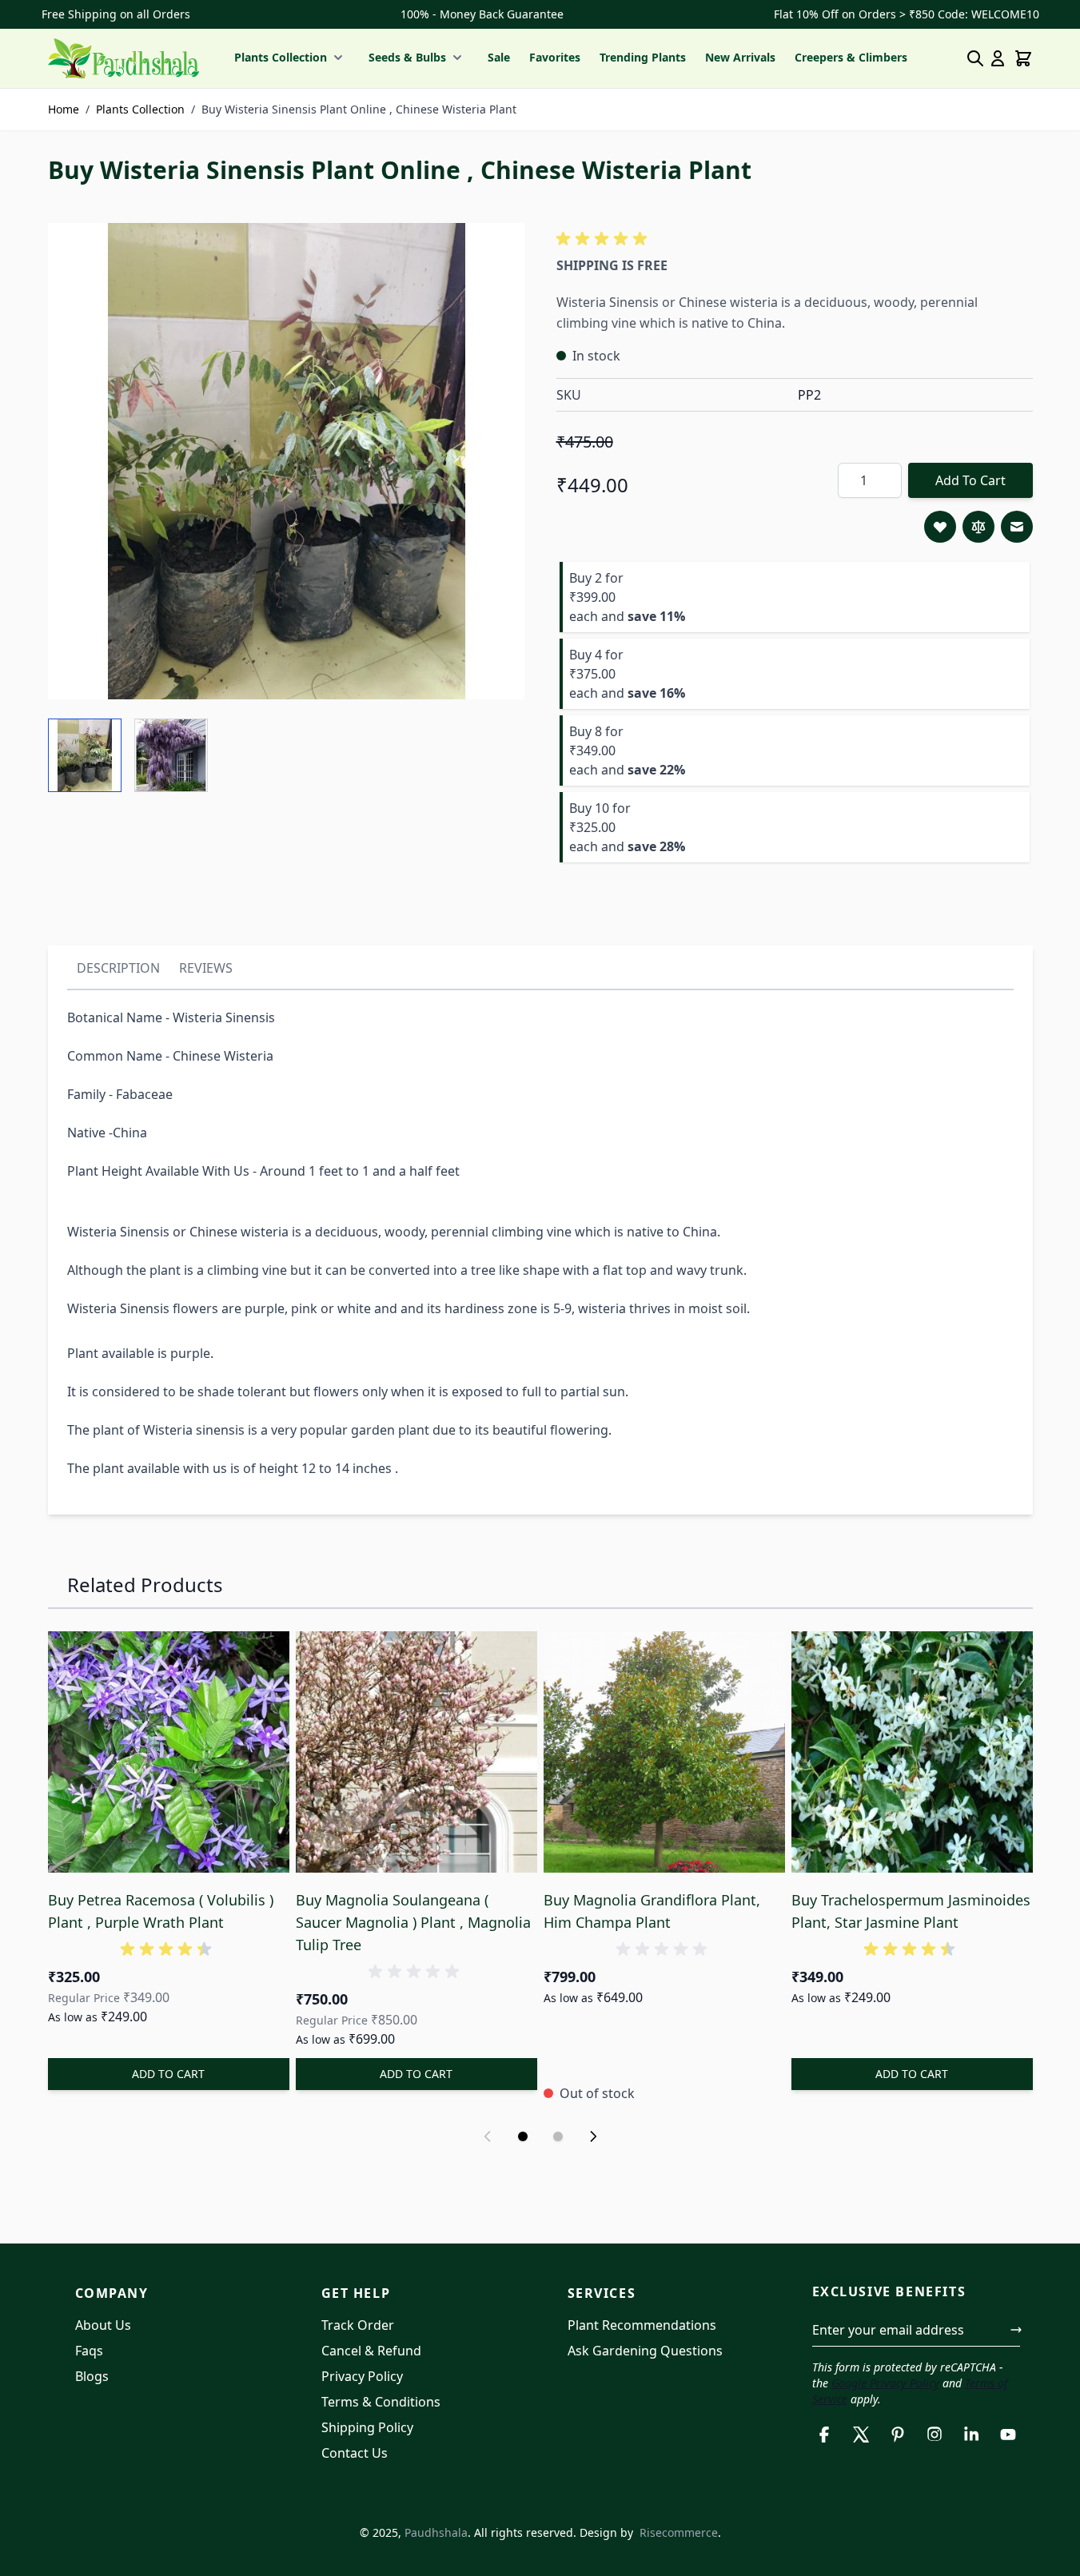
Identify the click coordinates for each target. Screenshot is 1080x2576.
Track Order (358, 2325)
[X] (861, 2435)
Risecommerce (679, 2532)
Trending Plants (643, 57)
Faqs (89, 2351)
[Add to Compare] (978, 527)
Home (64, 109)
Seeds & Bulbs (407, 57)
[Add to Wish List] (940, 527)
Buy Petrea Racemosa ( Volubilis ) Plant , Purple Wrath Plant (161, 1911)
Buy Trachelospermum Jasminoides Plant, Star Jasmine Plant (911, 1911)
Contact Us (355, 2453)
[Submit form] (1016, 2330)
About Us (103, 2325)
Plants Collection (281, 57)
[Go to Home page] (124, 58)
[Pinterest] (898, 2435)
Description (118, 968)
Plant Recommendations (642, 2325)
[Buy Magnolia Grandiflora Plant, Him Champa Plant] (664, 1752)
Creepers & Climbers (851, 57)
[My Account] (998, 58)
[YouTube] (1008, 2435)
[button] (604, 239)
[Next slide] (593, 2136)
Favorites (555, 57)
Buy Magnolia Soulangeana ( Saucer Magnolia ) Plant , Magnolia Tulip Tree (413, 1922)
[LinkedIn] (971, 2435)
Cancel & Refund (371, 2351)
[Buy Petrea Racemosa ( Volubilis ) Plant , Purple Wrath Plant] (169, 1752)
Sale (499, 57)
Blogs (92, 2376)
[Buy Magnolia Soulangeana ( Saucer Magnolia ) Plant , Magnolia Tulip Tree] (416, 1752)
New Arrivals (740, 57)
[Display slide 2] (558, 2136)
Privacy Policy (362, 2376)
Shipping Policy (367, 2427)
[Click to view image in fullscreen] (286, 461)
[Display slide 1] (523, 2136)
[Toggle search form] (975, 58)
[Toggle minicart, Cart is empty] (1023, 58)
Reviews (206, 968)
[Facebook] (824, 2435)
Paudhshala (436, 2532)
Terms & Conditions (381, 2402)
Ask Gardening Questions (645, 2351)
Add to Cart (970, 480)
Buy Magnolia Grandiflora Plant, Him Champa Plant (652, 1911)
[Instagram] (935, 2435)
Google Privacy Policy (885, 2383)
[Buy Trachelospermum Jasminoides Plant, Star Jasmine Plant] (912, 1752)
